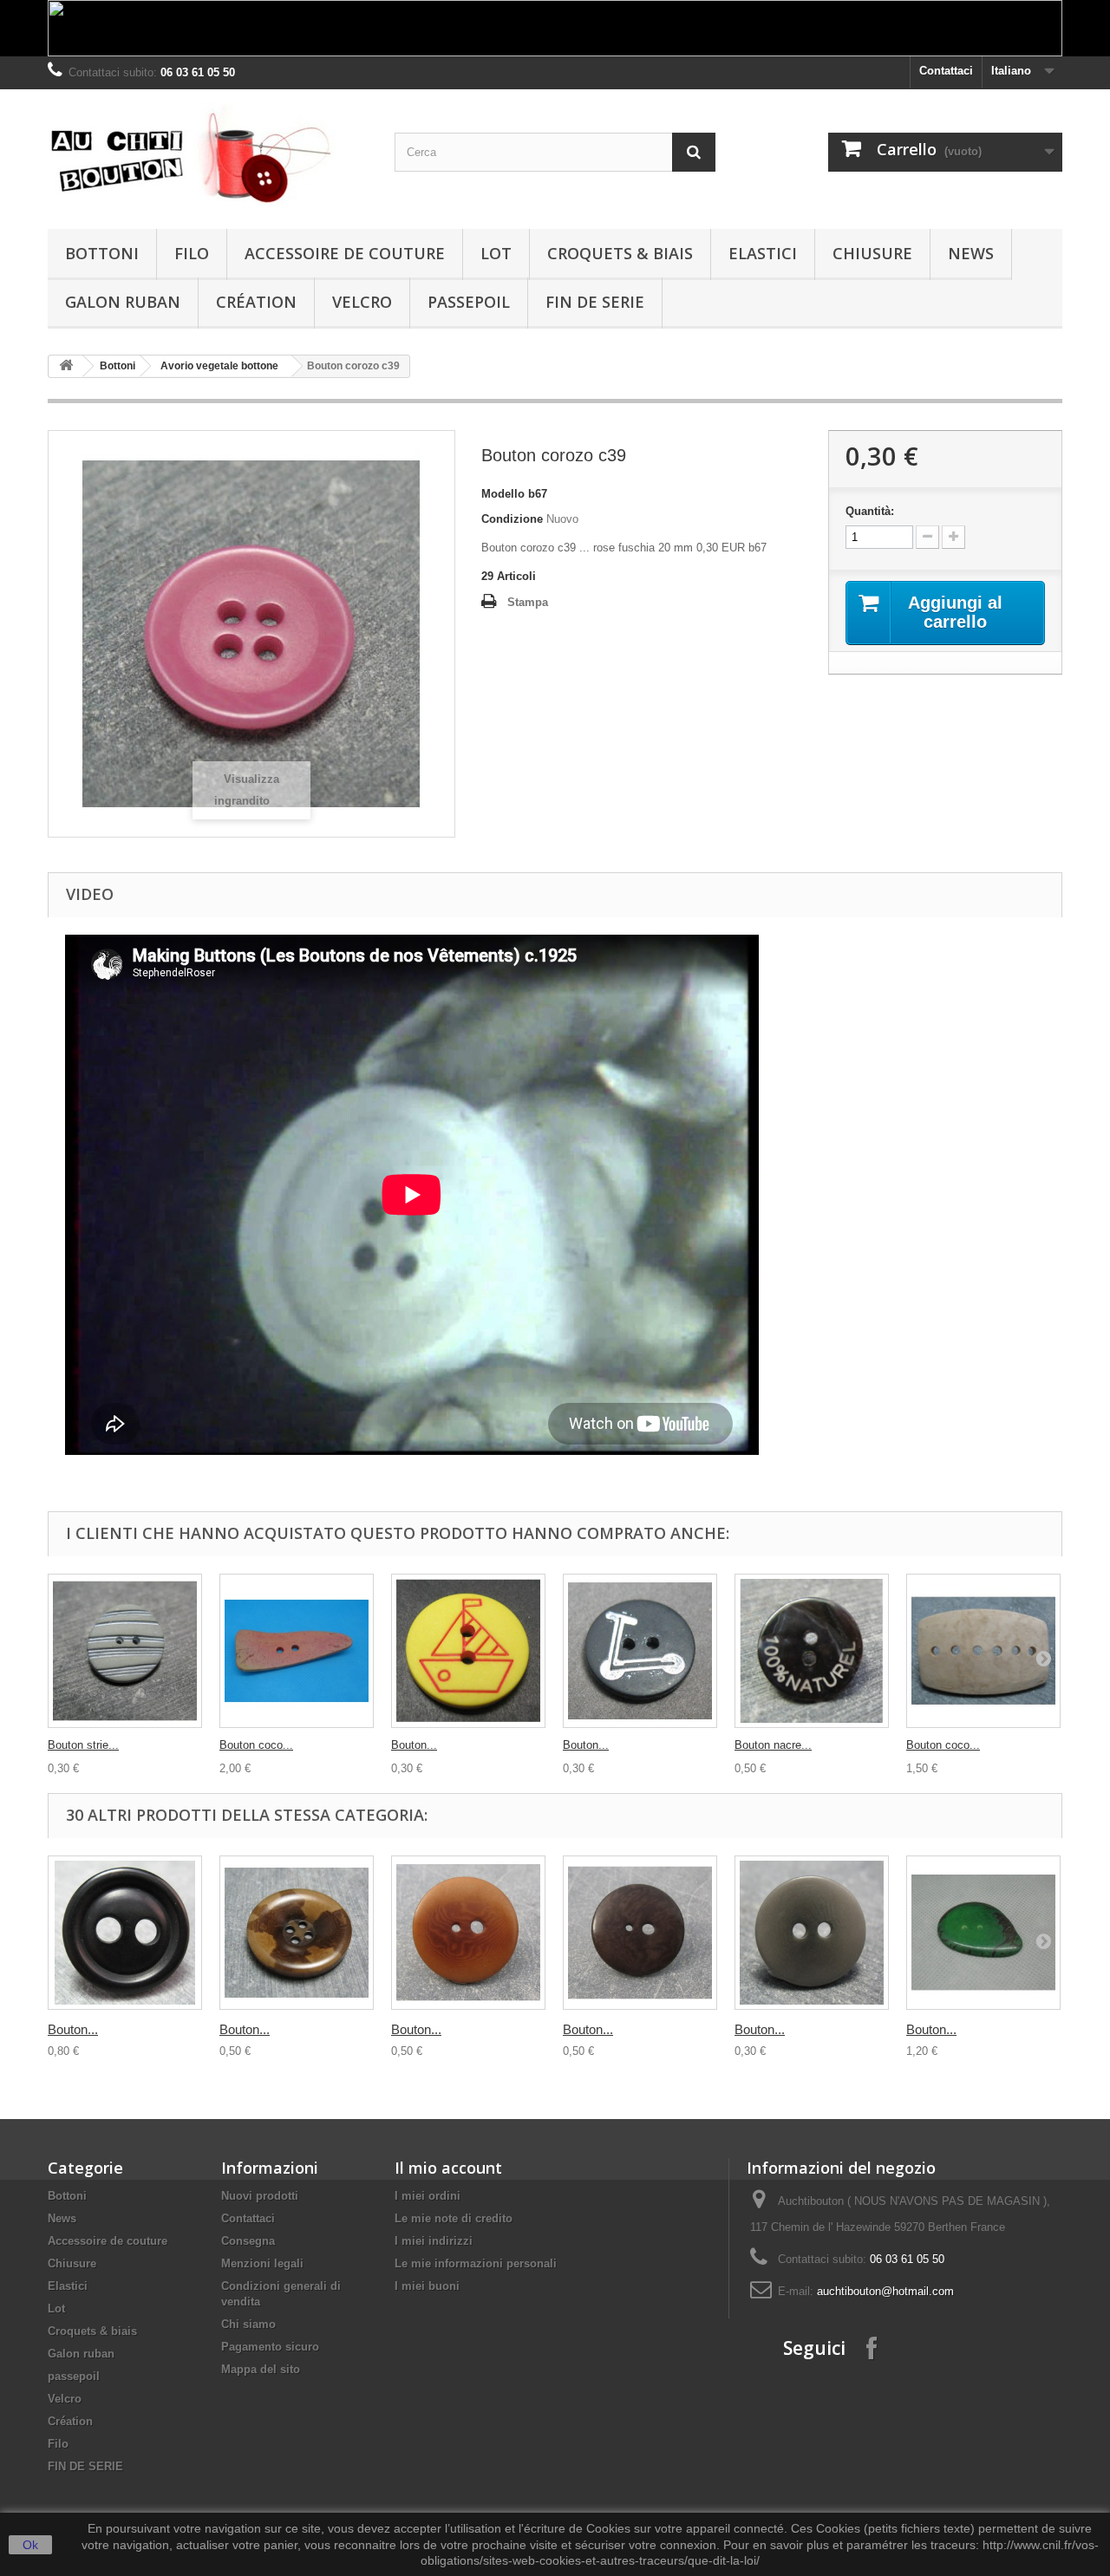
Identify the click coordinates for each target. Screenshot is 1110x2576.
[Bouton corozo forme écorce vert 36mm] (983, 1933)
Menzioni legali (262, 2263)
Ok (30, 2545)
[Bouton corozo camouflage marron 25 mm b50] (297, 1933)
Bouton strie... (83, 1745)
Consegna (248, 2241)
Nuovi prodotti (260, 2196)
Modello (503, 494)
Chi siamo (248, 2324)
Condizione (512, 519)
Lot (496, 253)
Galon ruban (123, 302)
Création (256, 302)
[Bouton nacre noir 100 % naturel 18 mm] (812, 1651)
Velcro (362, 302)
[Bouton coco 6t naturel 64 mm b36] (983, 1651)
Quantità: (870, 511)
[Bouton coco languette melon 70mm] (297, 1651)
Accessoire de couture (345, 253)
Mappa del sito (261, 2369)
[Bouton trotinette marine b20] (640, 1651)
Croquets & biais (620, 253)
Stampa (528, 602)
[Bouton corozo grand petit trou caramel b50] (468, 1933)
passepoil (469, 302)
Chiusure (872, 253)
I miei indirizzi (434, 2241)
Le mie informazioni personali (476, 2263)
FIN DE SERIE (595, 302)
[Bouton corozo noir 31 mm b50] (125, 1933)
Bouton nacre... (773, 1745)
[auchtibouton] (208, 155)
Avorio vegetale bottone (219, 366)
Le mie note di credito (454, 2218)
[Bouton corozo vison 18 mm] (812, 1933)
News (971, 253)
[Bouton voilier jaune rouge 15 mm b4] (468, 1651)
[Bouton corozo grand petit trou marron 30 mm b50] (640, 1933)
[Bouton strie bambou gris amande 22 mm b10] (125, 1651)
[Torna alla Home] (66, 366)
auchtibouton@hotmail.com (885, 2291)
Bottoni (102, 253)
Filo (192, 253)
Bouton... (414, 1745)
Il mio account (448, 2168)
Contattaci (946, 71)
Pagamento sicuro (270, 2347)
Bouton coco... (256, 1745)
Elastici (763, 253)
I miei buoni (427, 2286)
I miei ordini (428, 2196)
